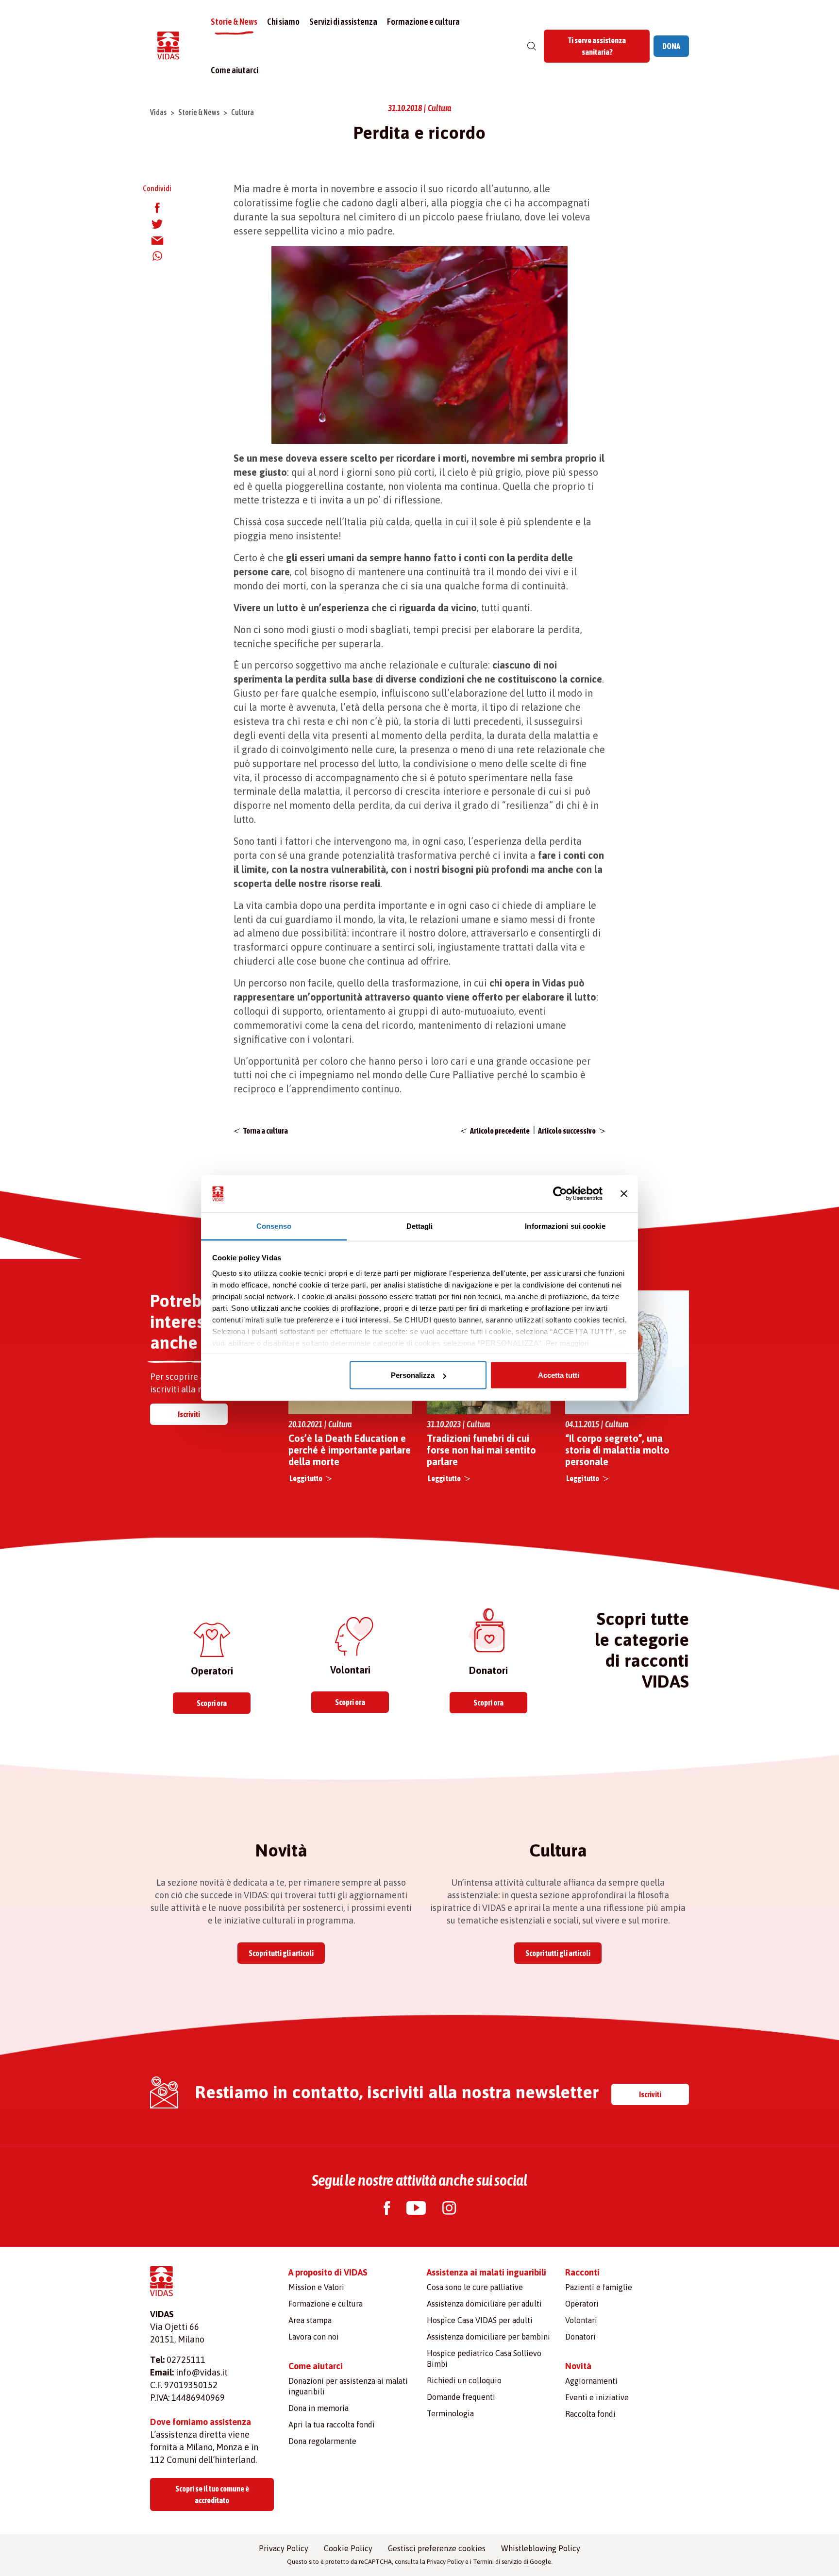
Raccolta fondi (590, 2414)
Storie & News (234, 22)
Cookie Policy (348, 2548)
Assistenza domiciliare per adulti (484, 2304)
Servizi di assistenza (343, 22)
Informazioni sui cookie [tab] (565, 1226)
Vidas (158, 112)
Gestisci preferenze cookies (437, 2548)
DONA (671, 46)
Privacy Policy (284, 2548)
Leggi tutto (306, 1478)
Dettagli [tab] (420, 1226)
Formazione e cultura (423, 22)
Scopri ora (212, 1703)
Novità (578, 2366)
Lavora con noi (314, 2337)
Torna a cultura (266, 1131)
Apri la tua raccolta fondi (332, 2425)
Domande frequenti (461, 2397)
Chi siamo (283, 22)
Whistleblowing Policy (541, 2548)
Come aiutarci (235, 70)
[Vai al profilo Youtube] (416, 2209)
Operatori (582, 2304)
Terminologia (450, 2413)
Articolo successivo (567, 1131)
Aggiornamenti (591, 2381)
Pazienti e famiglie (599, 2287)
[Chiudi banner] (624, 1194)
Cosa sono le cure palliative (475, 2287)
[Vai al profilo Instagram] (449, 2209)
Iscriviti (189, 1414)
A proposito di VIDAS (328, 2272)
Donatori (580, 2337)
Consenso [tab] (274, 1226)
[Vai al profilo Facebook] (387, 2209)
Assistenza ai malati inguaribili (487, 2272)
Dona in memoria (319, 2408)
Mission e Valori (316, 2287)
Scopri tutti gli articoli (281, 1953)
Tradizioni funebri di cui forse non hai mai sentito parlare (481, 1450)
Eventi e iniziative (597, 2397)
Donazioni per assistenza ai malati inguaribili (348, 2386)
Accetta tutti (559, 1375)
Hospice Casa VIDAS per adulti (480, 2320)
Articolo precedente (500, 1131)
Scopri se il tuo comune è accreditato (212, 2494)
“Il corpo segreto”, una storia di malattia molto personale (617, 1450)
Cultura (243, 112)
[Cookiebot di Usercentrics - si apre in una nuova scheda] (560, 1194)
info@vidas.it (202, 2372)
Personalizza (413, 1375)
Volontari (581, 2320)
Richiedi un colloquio (464, 2380)
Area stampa (310, 2320)
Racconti (582, 2272)
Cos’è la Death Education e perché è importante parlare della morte (350, 1450)
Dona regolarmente (322, 2441)
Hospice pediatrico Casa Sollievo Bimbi (484, 2359)
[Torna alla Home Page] (168, 46)
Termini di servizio (497, 2562)
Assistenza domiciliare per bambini (488, 2337)
